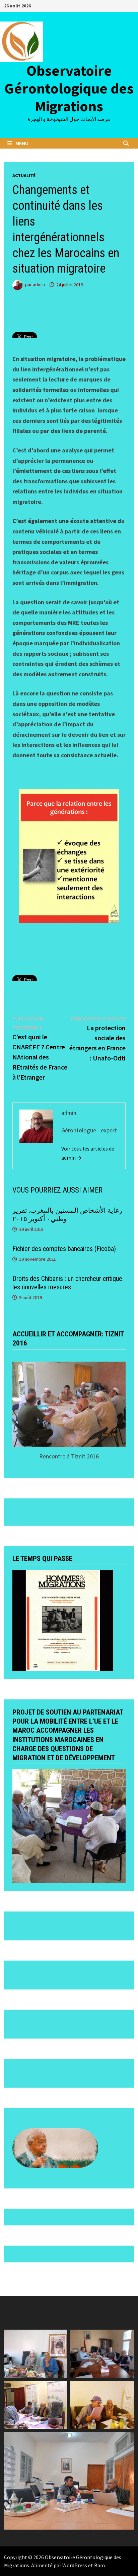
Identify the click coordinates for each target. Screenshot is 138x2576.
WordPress (75, 2565)
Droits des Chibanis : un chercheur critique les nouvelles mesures (67, 1283)
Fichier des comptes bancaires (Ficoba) (64, 1249)
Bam (99, 2565)
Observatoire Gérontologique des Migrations (69, 88)
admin (39, 285)
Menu (22, 143)
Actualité (24, 175)
